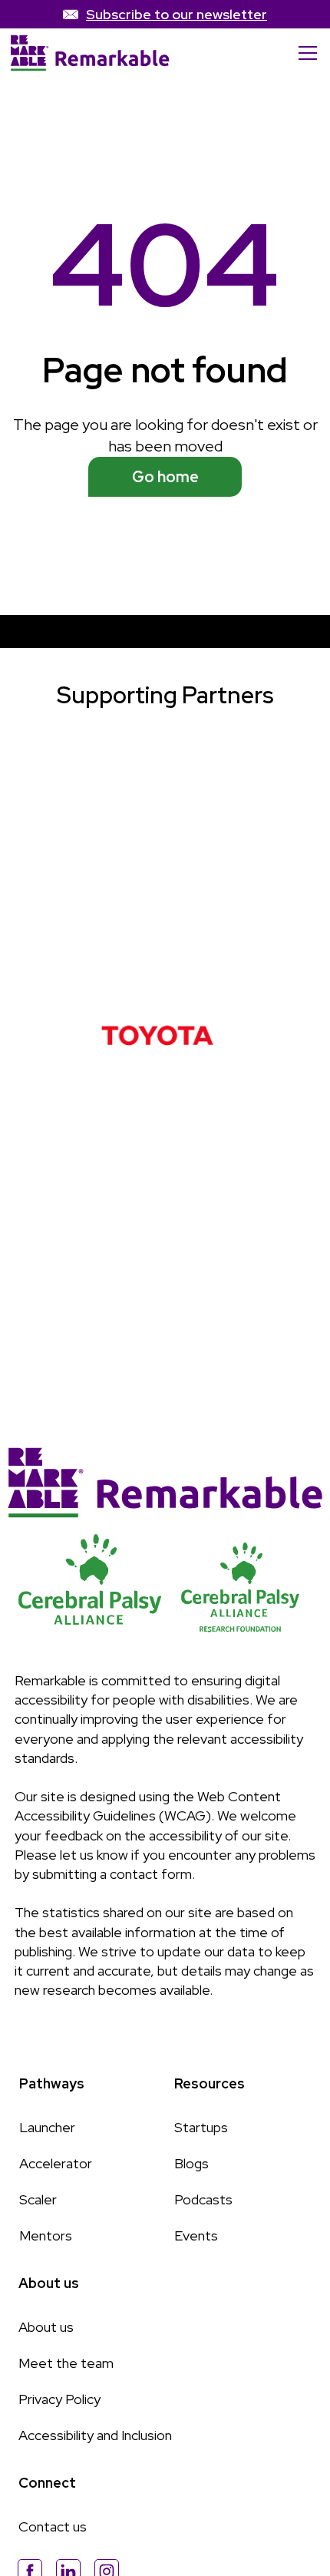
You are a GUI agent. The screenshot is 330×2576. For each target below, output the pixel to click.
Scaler (38, 2199)
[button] (305, 53)
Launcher (47, 2127)
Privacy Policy (59, 2399)
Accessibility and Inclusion (95, 2435)
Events (196, 2235)
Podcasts (203, 2199)
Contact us (53, 2526)
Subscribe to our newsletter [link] (177, 14)
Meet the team (66, 2363)
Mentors (46, 2235)
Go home (165, 477)
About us (46, 2327)
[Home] (90, 53)
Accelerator (56, 2163)
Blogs (191, 2163)
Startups (201, 2127)
